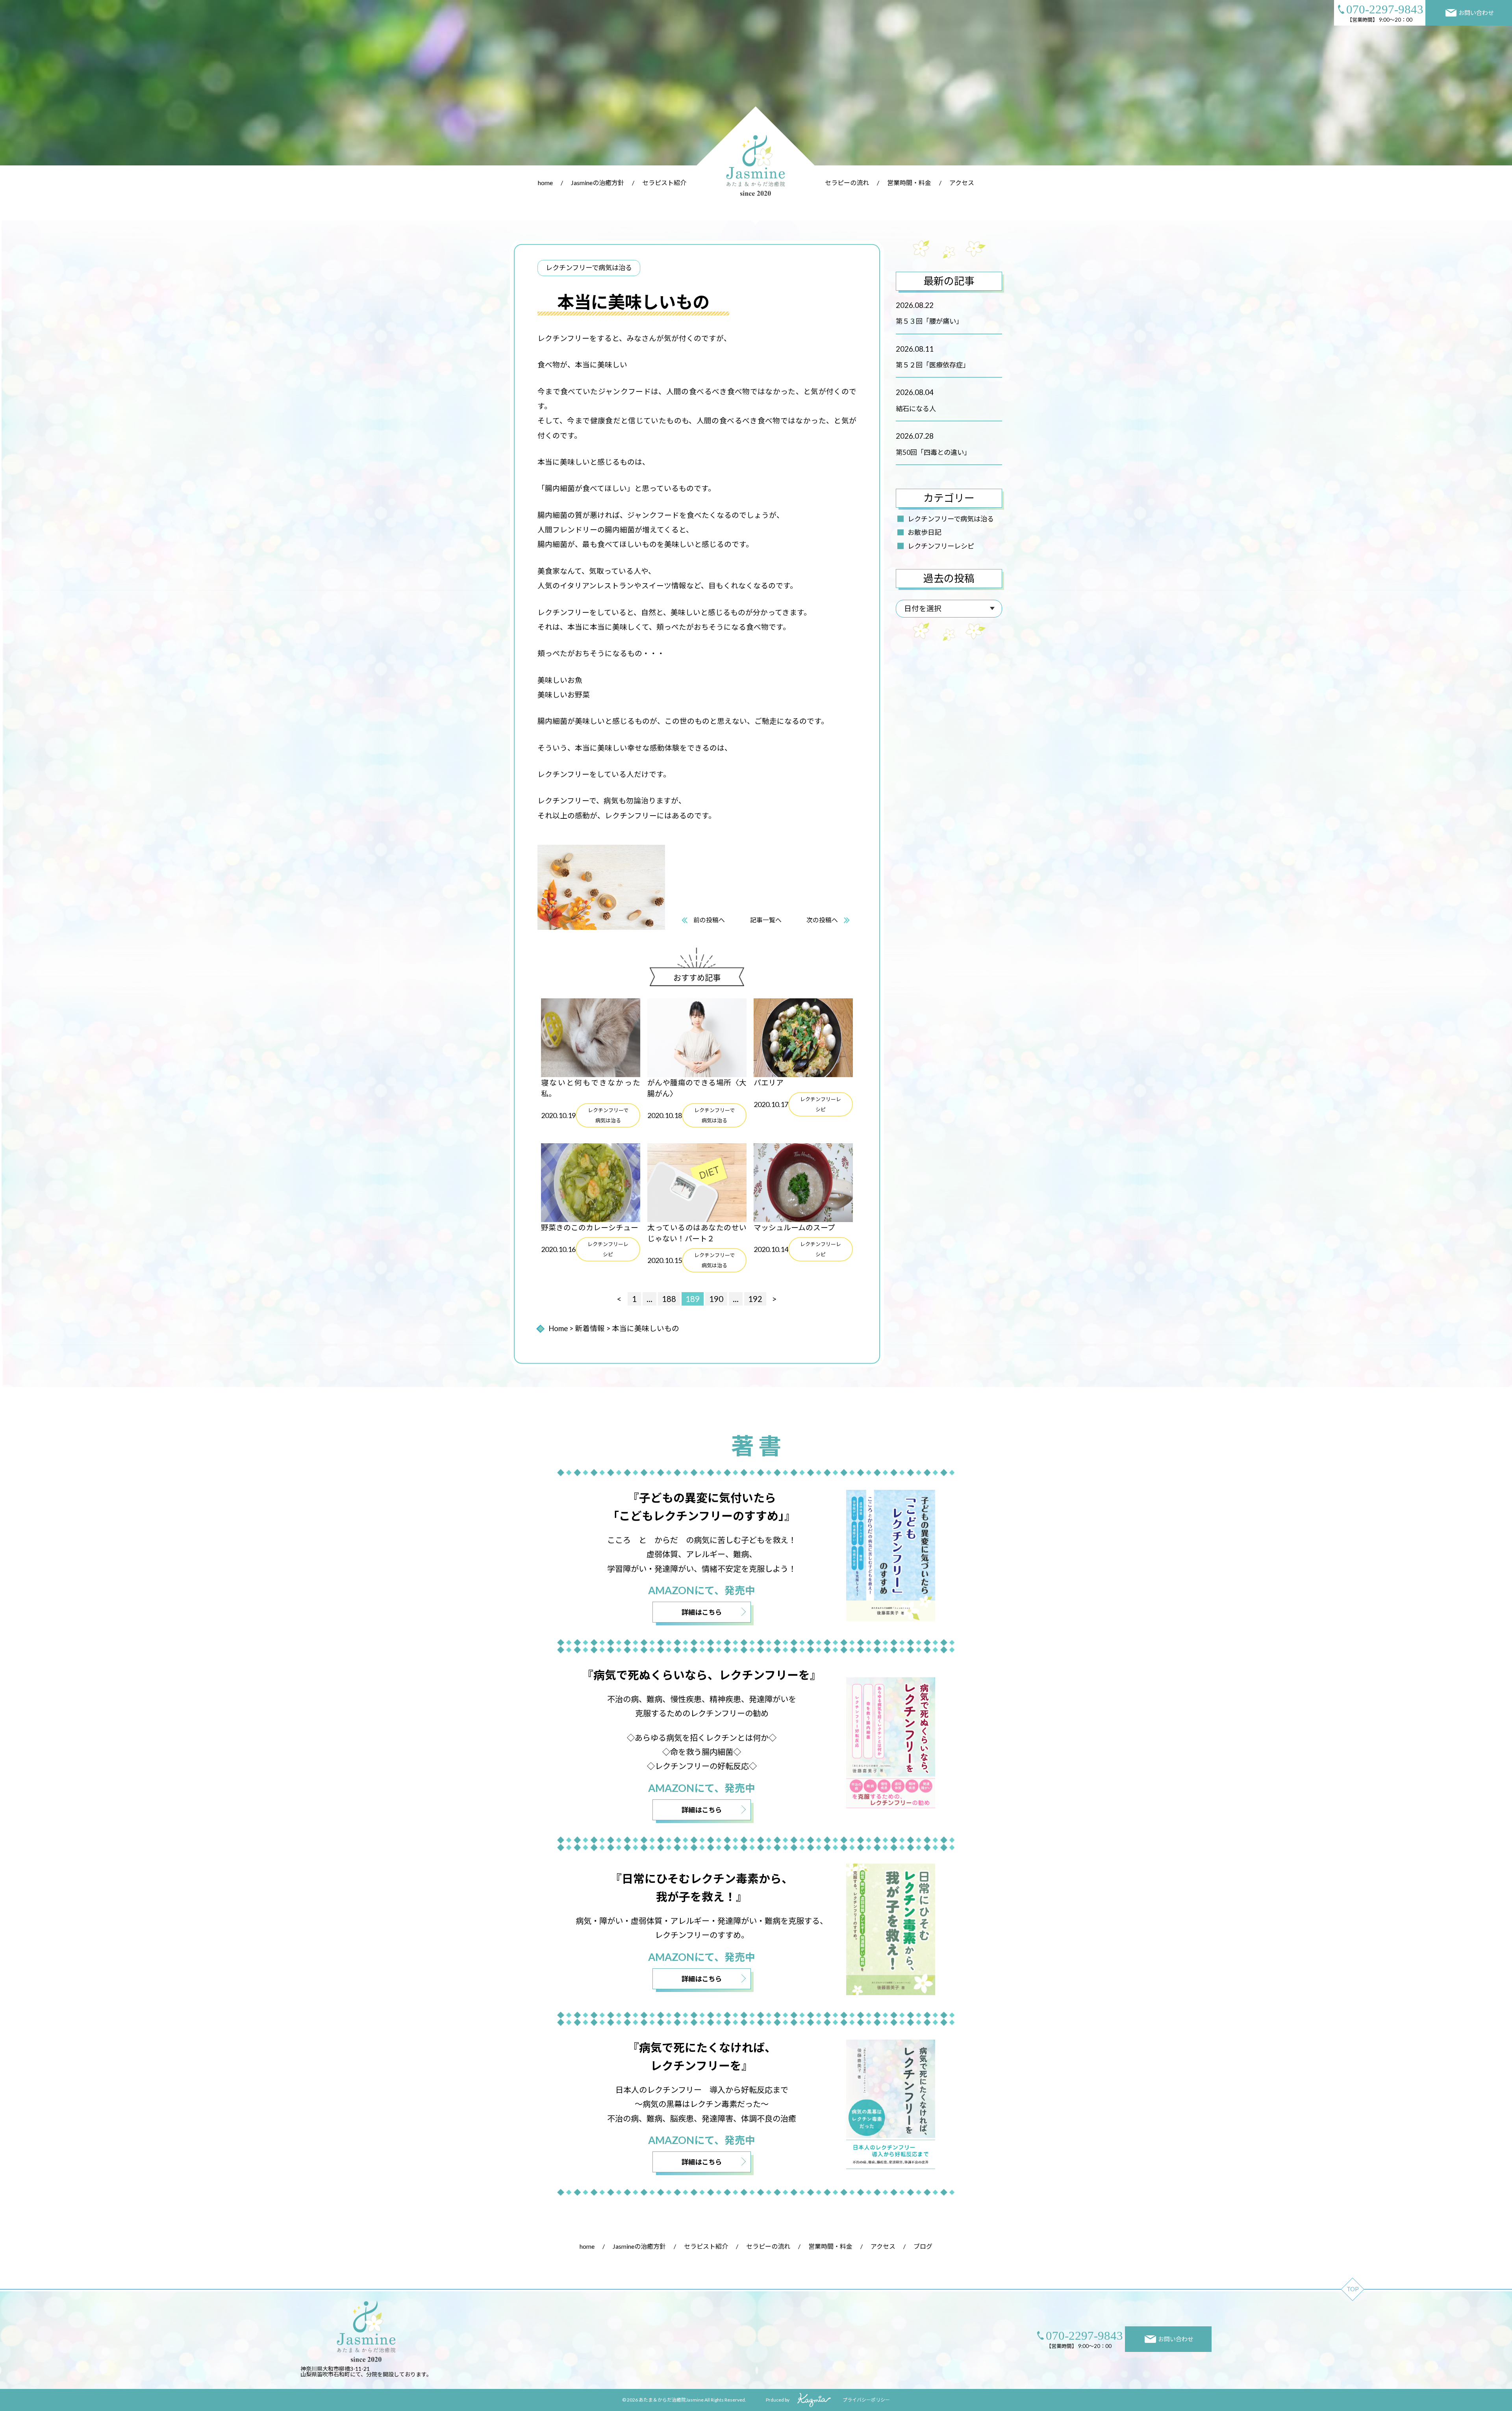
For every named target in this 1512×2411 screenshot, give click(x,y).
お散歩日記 (924, 532)
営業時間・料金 (909, 183)
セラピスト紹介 (664, 183)
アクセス (962, 183)
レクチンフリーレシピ (941, 546)
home (545, 183)
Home (558, 1328)
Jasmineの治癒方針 (598, 183)
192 (755, 1299)
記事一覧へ (766, 920)
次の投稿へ (822, 920)
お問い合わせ (1476, 13)
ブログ (923, 2246)
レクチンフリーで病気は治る (951, 519)
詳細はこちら (702, 1612)
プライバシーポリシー (866, 2400)
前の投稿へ (709, 920)
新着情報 (590, 1328)
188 (669, 1299)
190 (716, 1299)
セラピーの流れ (847, 183)
